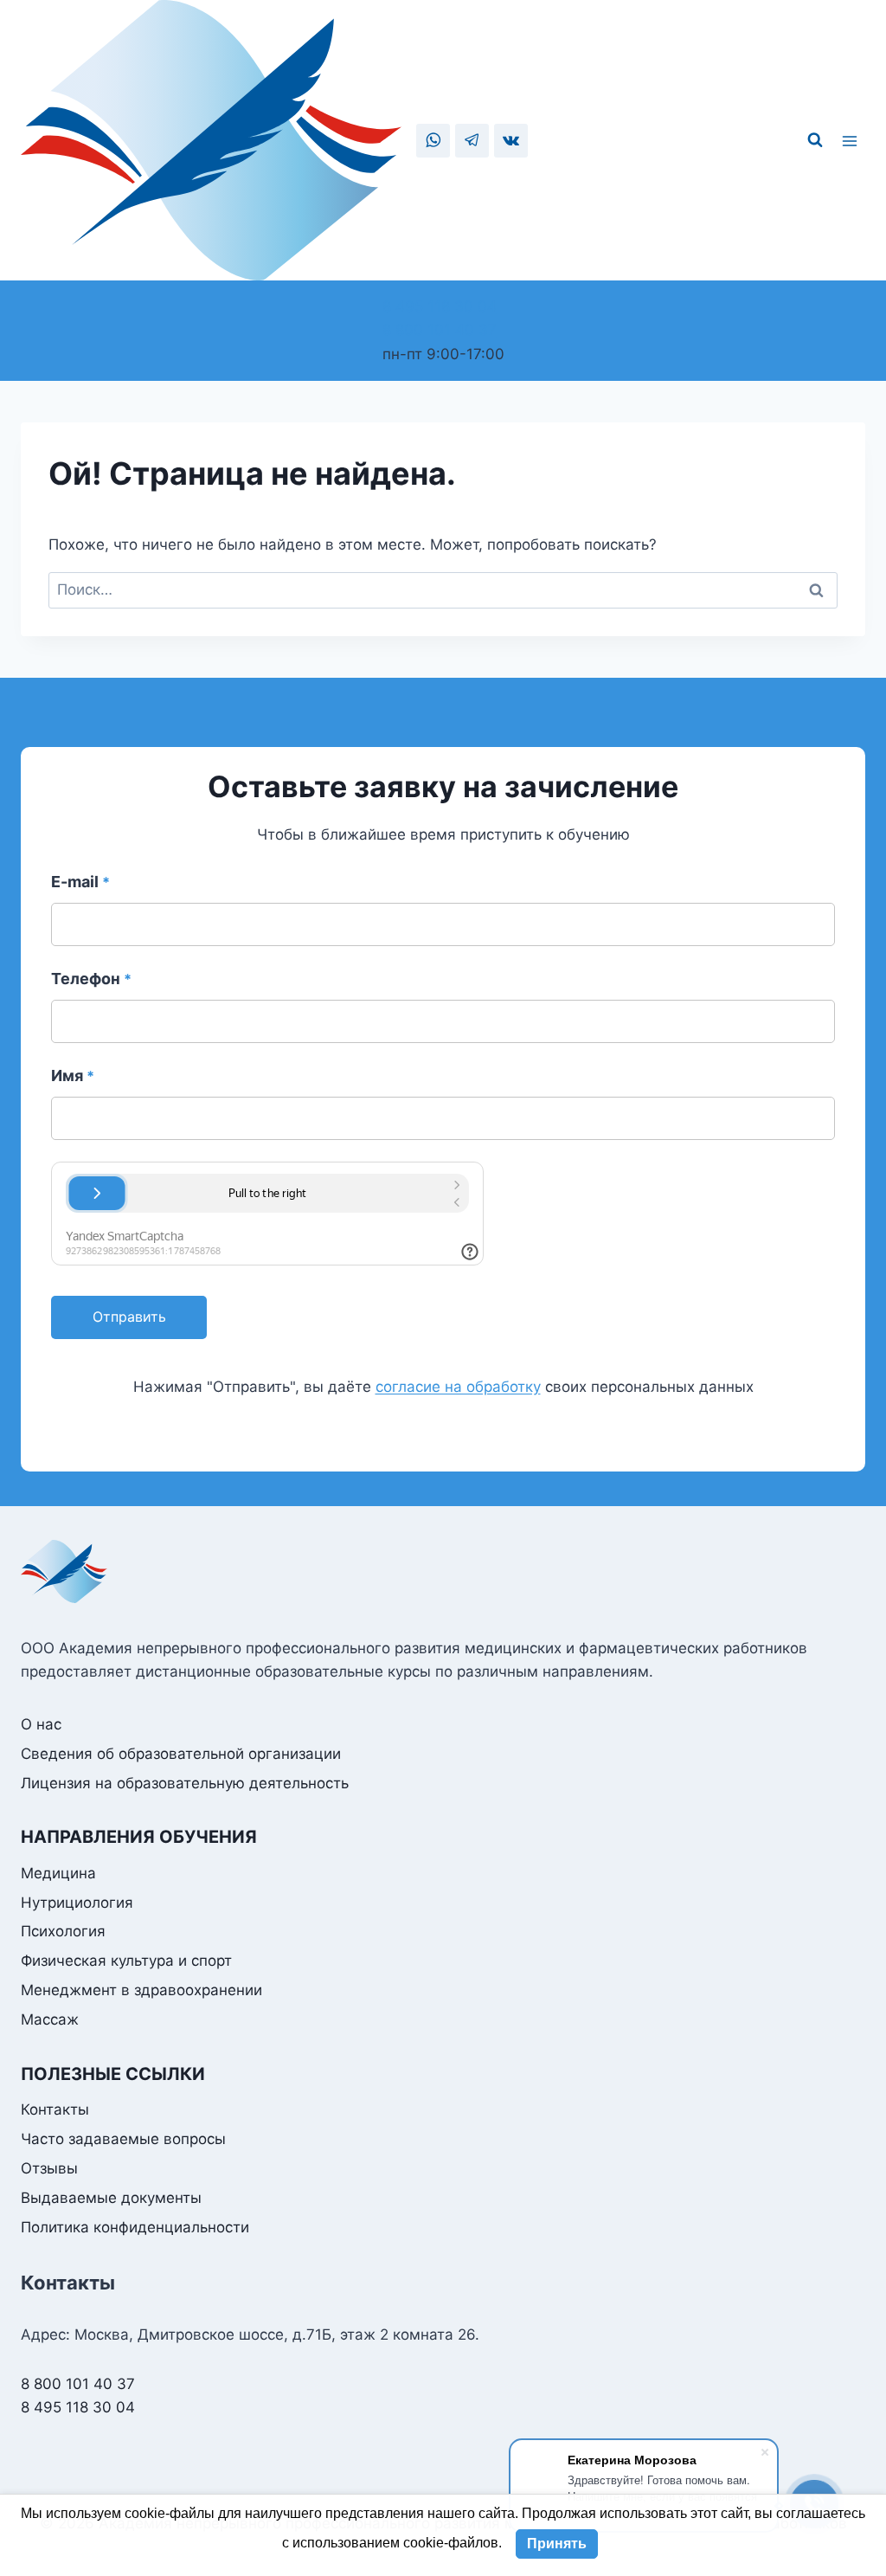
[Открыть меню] (852, 140)
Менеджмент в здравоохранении (141, 1990)
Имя (73, 1075)
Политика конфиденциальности (135, 2227)
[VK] (511, 141)
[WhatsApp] (433, 141)
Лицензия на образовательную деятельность (185, 1783)
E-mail (80, 882)
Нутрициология (77, 1903)
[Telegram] (472, 141)
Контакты (55, 2109)
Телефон (91, 979)
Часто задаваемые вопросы (123, 2139)
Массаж (50, 2019)
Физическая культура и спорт (126, 1961)
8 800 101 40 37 (440, 330)
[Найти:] (443, 589)
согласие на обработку (458, 1387)
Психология (63, 1931)
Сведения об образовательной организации (181, 1754)
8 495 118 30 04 (440, 306)
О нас (41, 1724)
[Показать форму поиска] (815, 140)
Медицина (58, 1873)
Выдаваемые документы (111, 2198)
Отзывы (49, 2168)
